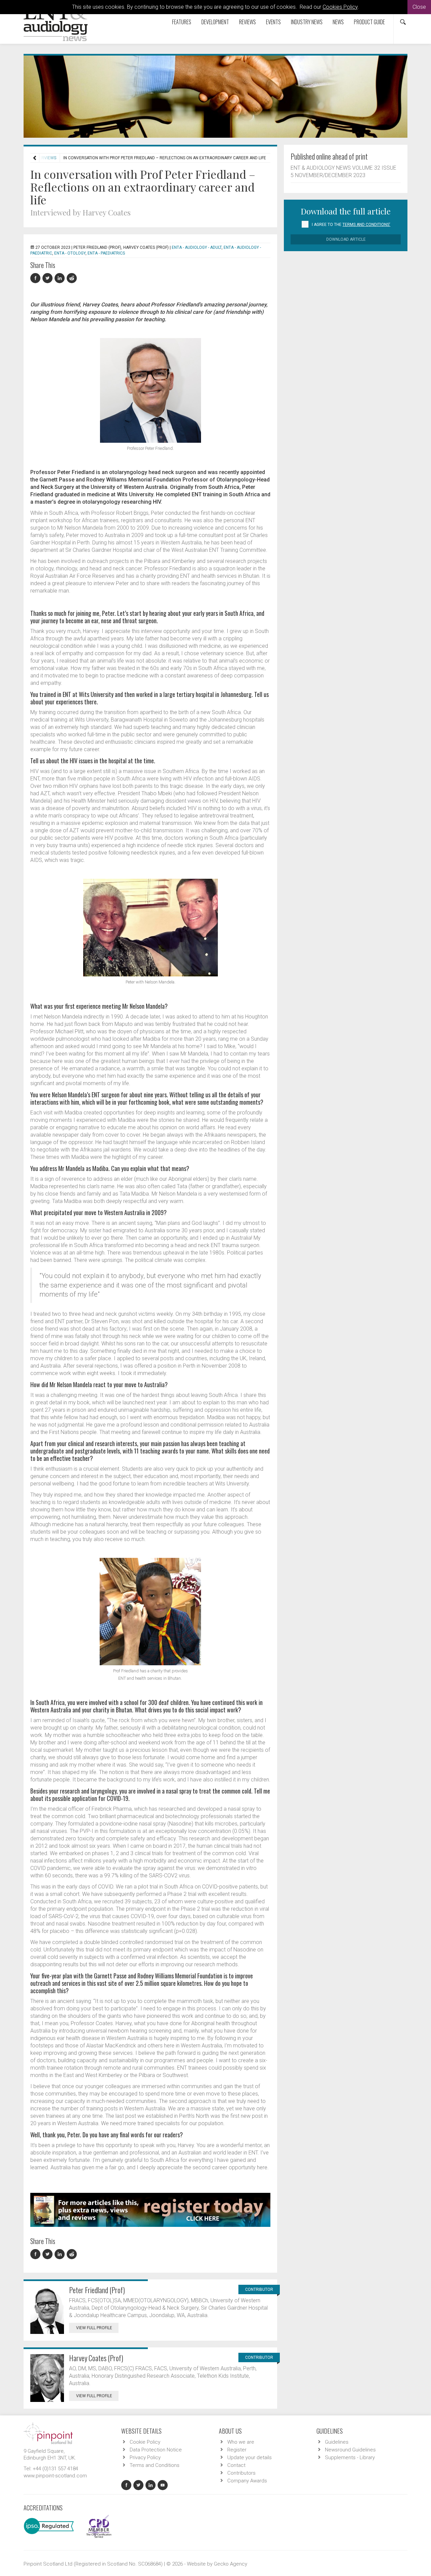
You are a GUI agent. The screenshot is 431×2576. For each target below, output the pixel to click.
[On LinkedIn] (61, 278)
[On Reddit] (72, 278)
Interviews (45, 158)
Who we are (241, 2442)
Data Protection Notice (156, 2450)
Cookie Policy (145, 2442)
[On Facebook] (36, 278)
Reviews (247, 22)
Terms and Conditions (155, 2465)
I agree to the (351, 225)
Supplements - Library (350, 2457)
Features (182, 22)
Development (215, 22)
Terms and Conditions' (366, 225)
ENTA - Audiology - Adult (197, 247)
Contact (236, 2465)
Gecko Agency (230, 2564)
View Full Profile (94, 2328)
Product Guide (369, 22)
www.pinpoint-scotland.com (55, 2476)
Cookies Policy (340, 7)
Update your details (250, 2457)
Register (237, 2450)
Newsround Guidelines (350, 2450)
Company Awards (247, 2481)
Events (273, 22)
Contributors (241, 2473)
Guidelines (337, 2442)
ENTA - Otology (70, 253)
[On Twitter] (48, 278)
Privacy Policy (145, 2457)
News (338, 22)
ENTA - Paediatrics (106, 253)
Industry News (307, 22)
